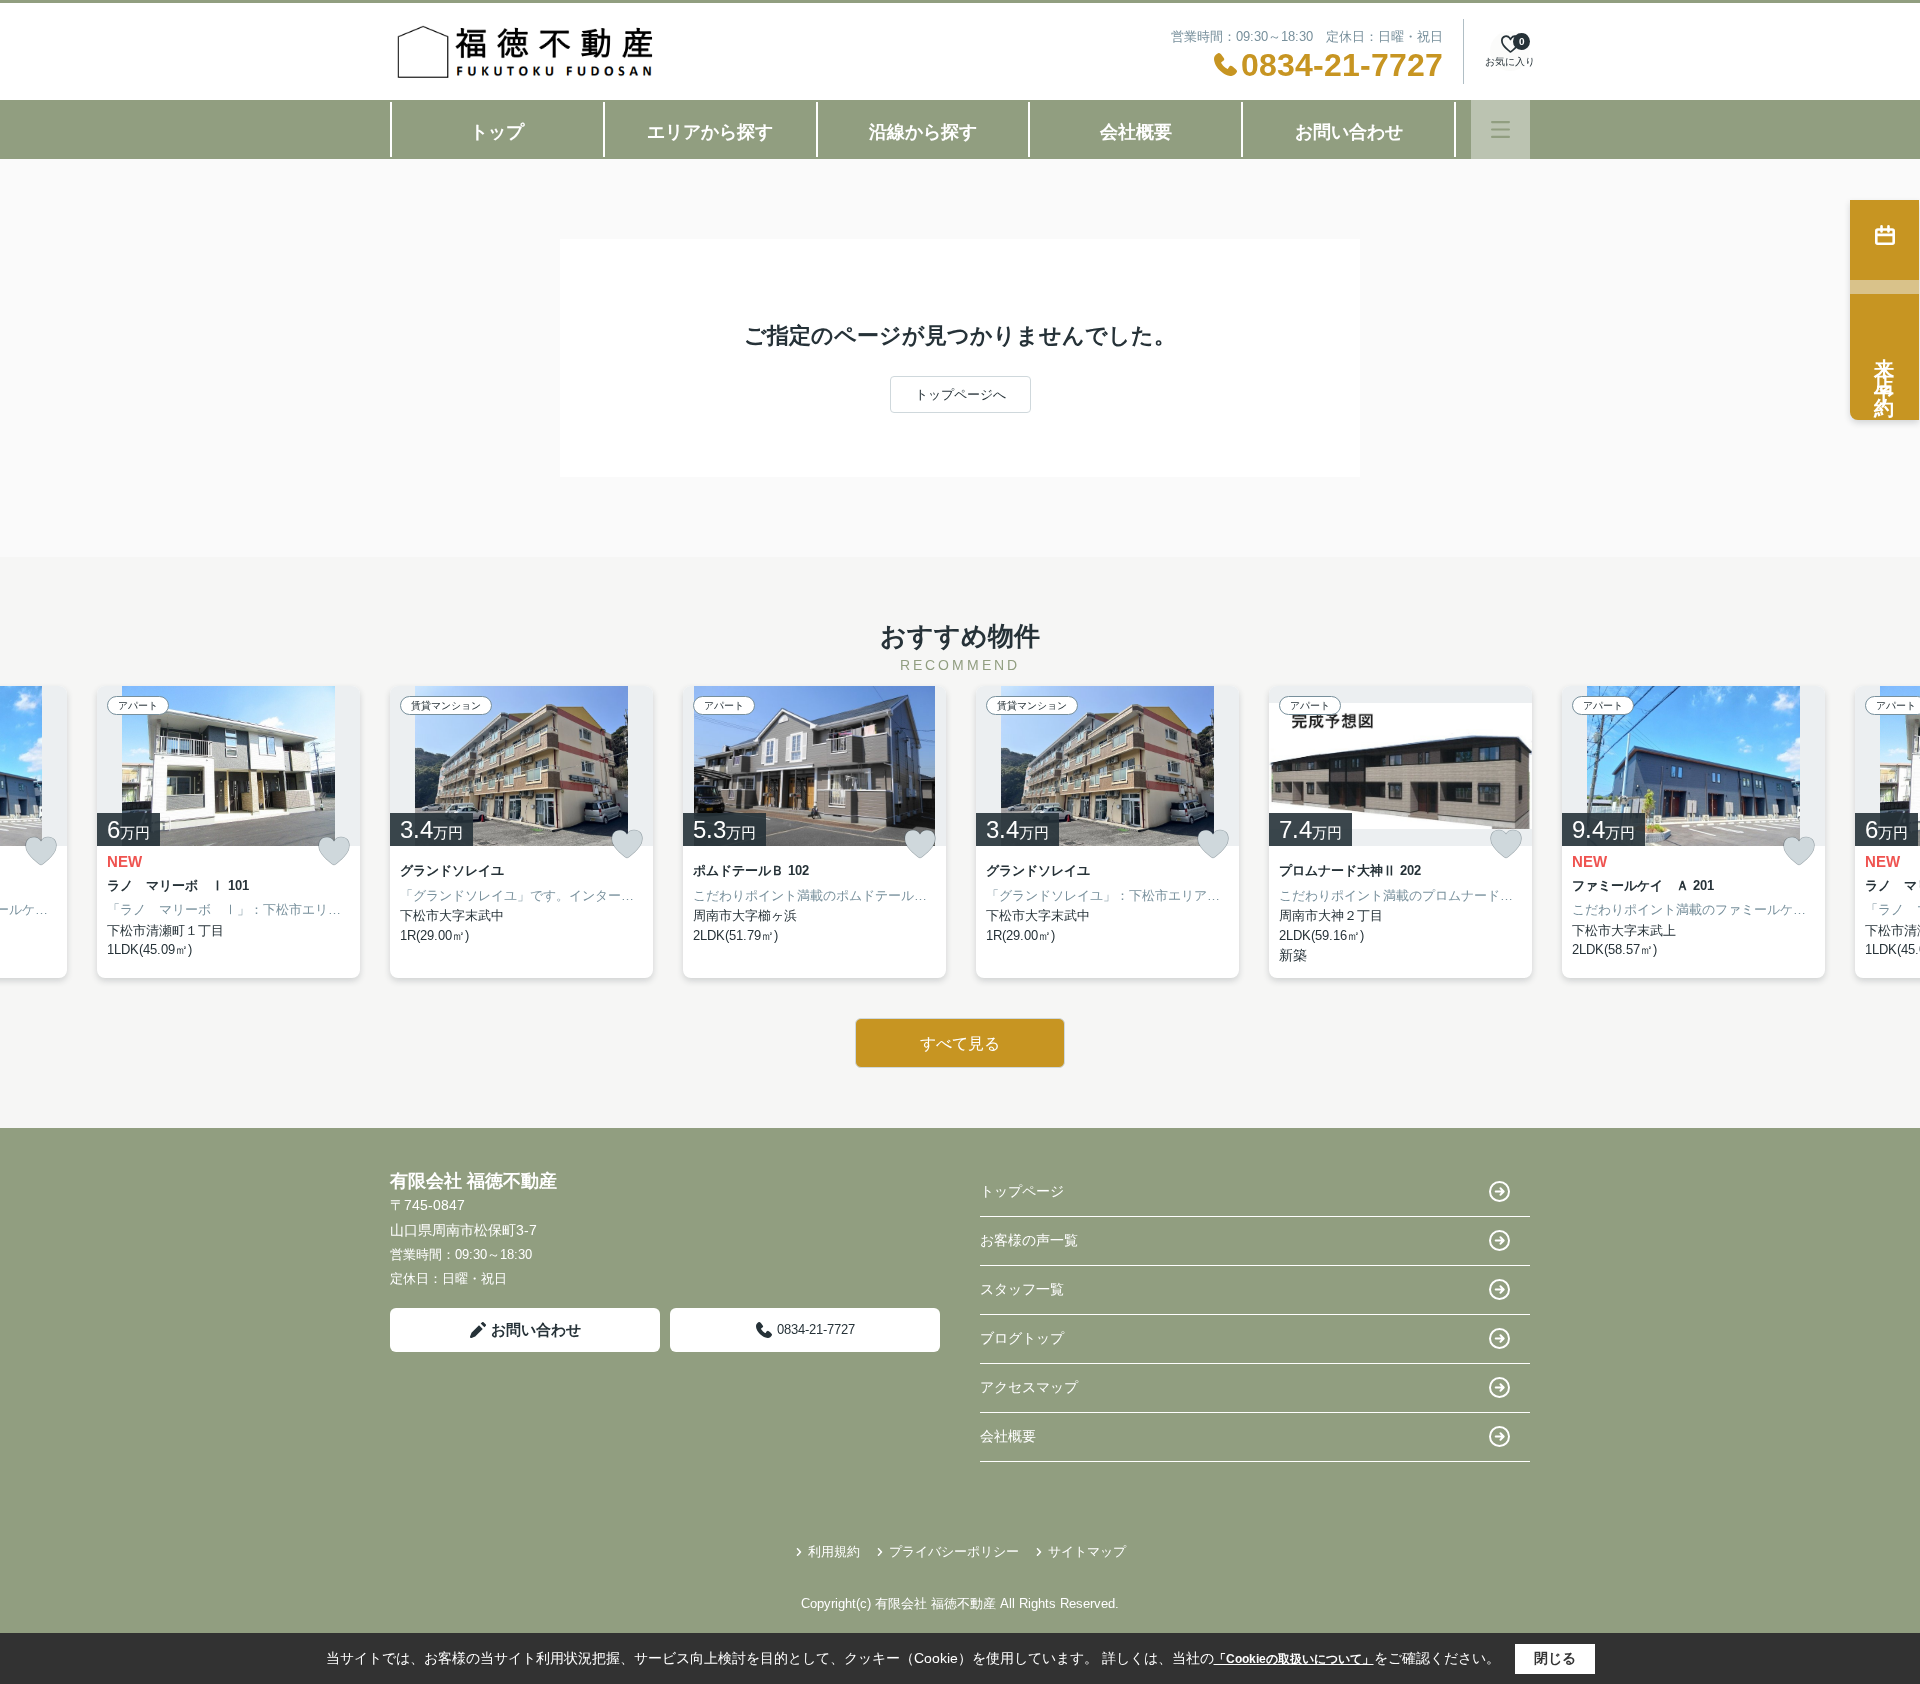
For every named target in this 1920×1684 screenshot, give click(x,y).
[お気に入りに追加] (41, 851)
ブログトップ (1022, 1338)
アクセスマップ (1029, 1387)
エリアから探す (710, 132)
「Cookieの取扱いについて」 (1294, 1659)
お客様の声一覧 (1029, 1240)
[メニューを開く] (1500, 129)
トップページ (1022, 1191)
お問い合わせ (1349, 132)
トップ (497, 132)
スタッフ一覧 (1022, 1289)
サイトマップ (1087, 1551)
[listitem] (521, 832)
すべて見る (960, 1043)
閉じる (1555, 1658)
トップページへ (960, 394)
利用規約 (834, 1551)
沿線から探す (923, 132)
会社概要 (1136, 132)
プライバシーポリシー (954, 1551)
